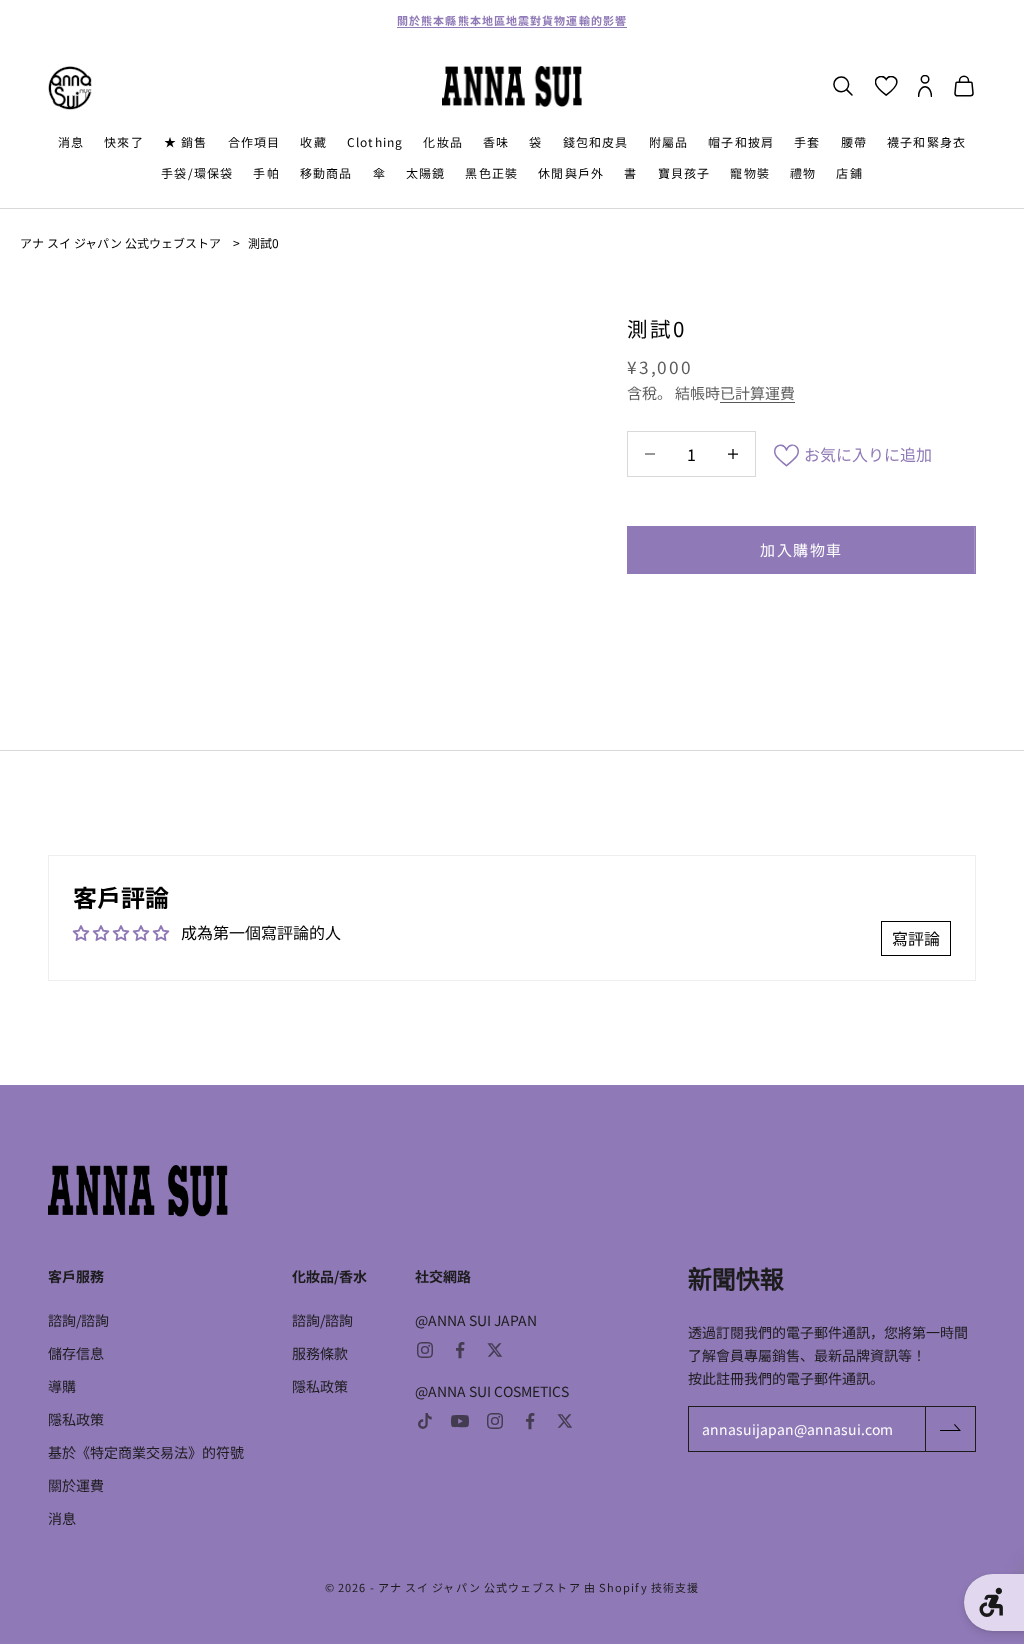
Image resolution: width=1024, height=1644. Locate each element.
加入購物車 (801, 549)
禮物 (803, 172)
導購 (62, 1386)
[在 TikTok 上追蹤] (425, 1421)
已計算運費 (757, 392)
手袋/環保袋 (197, 172)
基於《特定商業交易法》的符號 (146, 1452)
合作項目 (254, 141)
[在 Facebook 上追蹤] (460, 1350)
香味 (496, 141)
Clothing (375, 141)
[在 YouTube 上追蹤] (460, 1421)
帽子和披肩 (741, 141)
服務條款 (320, 1353)
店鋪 (849, 172)
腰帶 (854, 141)
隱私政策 (76, 1419)
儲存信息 (76, 1353)
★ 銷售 (186, 141)
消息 (71, 141)
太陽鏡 (426, 172)
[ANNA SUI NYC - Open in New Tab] (70, 88)
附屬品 (669, 141)
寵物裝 (750, 172)
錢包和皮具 (596, 141)
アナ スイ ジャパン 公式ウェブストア (120, 242)
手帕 (266, 172)
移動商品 (326, 172)
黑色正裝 (491, 172)
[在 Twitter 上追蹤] (495, 1350)
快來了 (124, 141)
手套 (807, 141)
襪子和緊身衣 (926, 141)
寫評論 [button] (916, 938)
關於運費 (76, 1485)
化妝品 (443, 141)
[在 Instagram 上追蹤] (425, 1350)
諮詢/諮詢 (78, 1320)
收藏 (313, 141)
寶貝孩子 (684, 172)
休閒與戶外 (571, 172)
